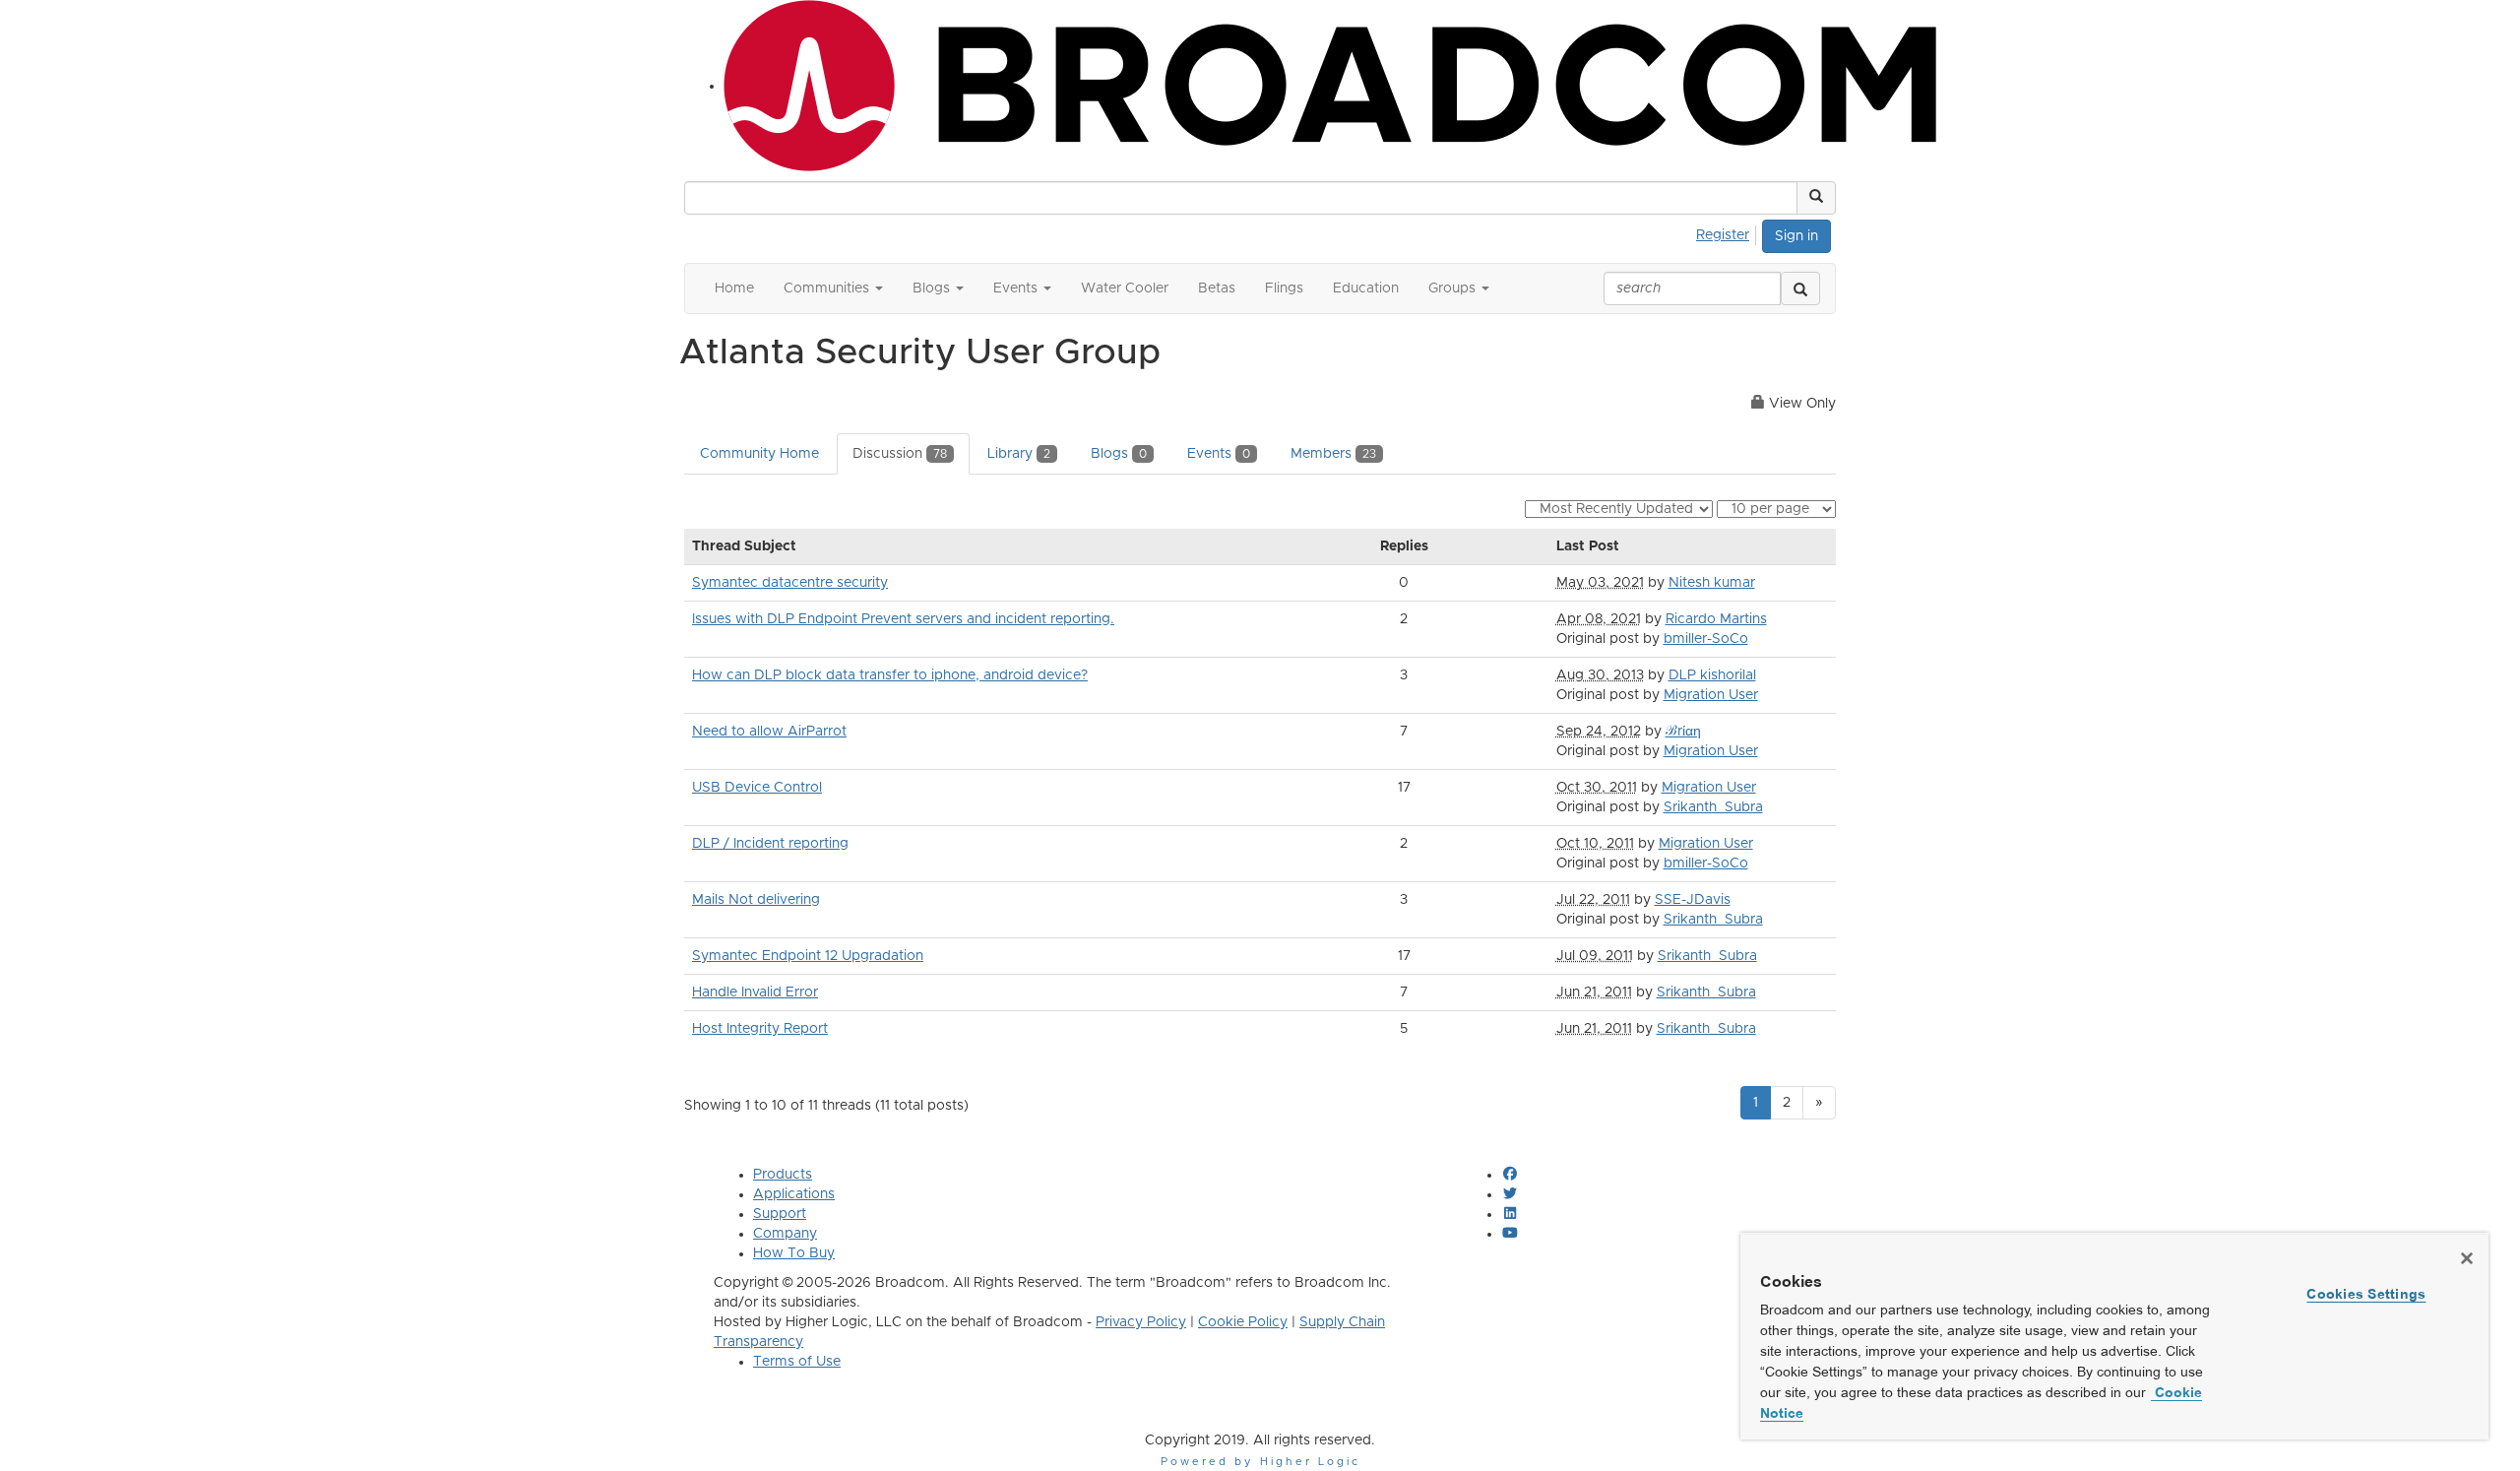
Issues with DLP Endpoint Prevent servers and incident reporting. (903, 619)
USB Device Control (757, 788)
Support (780, 1214)
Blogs (1119, 454)
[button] (1816, 198)
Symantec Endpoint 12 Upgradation (808, 956)
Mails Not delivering (756, 900)
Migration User (1711, 695)
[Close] (2467, 1258)
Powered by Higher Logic (1260, 1462)
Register (1723, 235)
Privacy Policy (1141, 1322)
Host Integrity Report (760, 1029)
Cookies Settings (2366, 1294)
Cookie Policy (1243, 1322)
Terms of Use (797, 1362)
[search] (1800, 288)
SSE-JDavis (1693, 900)
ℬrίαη (1683, 732)
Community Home (759, 454)
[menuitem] (1728, 232)
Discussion (900, 454)
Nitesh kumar (1712, 583)
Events (1219, 454)
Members (1333, 454)
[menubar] (1728, 232)
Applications (794, 1194)
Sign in (1796, 236)
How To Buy (794, 1253)
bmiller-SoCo (1706, 639)
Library (1019, 454)
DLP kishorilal (1712, 675)
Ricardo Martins (1716, 619)
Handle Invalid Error (755, 992)
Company (785, 1234)
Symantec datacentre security (790, 583)
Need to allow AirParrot (769, 732)
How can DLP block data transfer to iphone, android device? (890, 675)
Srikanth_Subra (1713, 807)
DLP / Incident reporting (770, 844)
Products (783, 1175)
